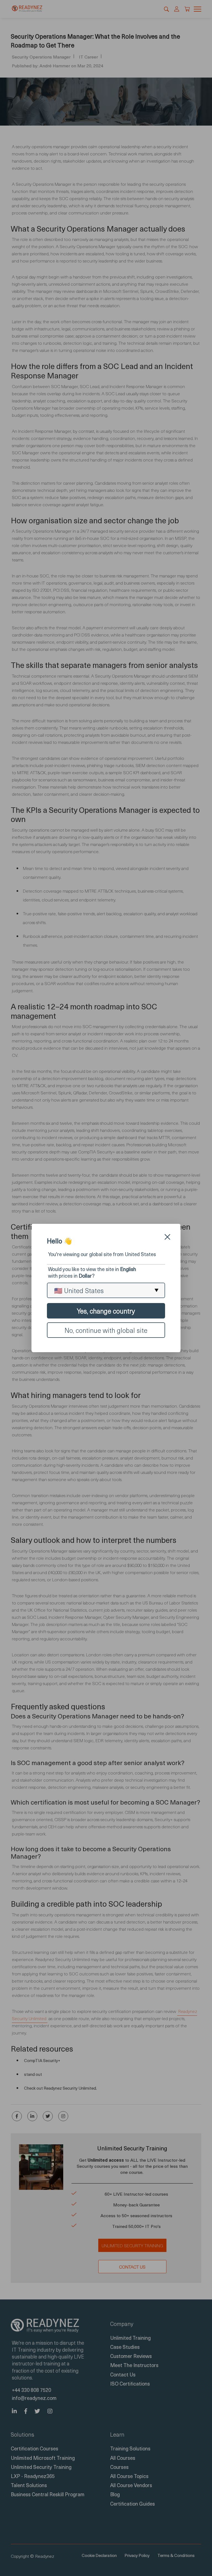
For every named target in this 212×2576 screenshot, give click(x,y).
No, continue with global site (106, 1330)
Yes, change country (106, 1311)
